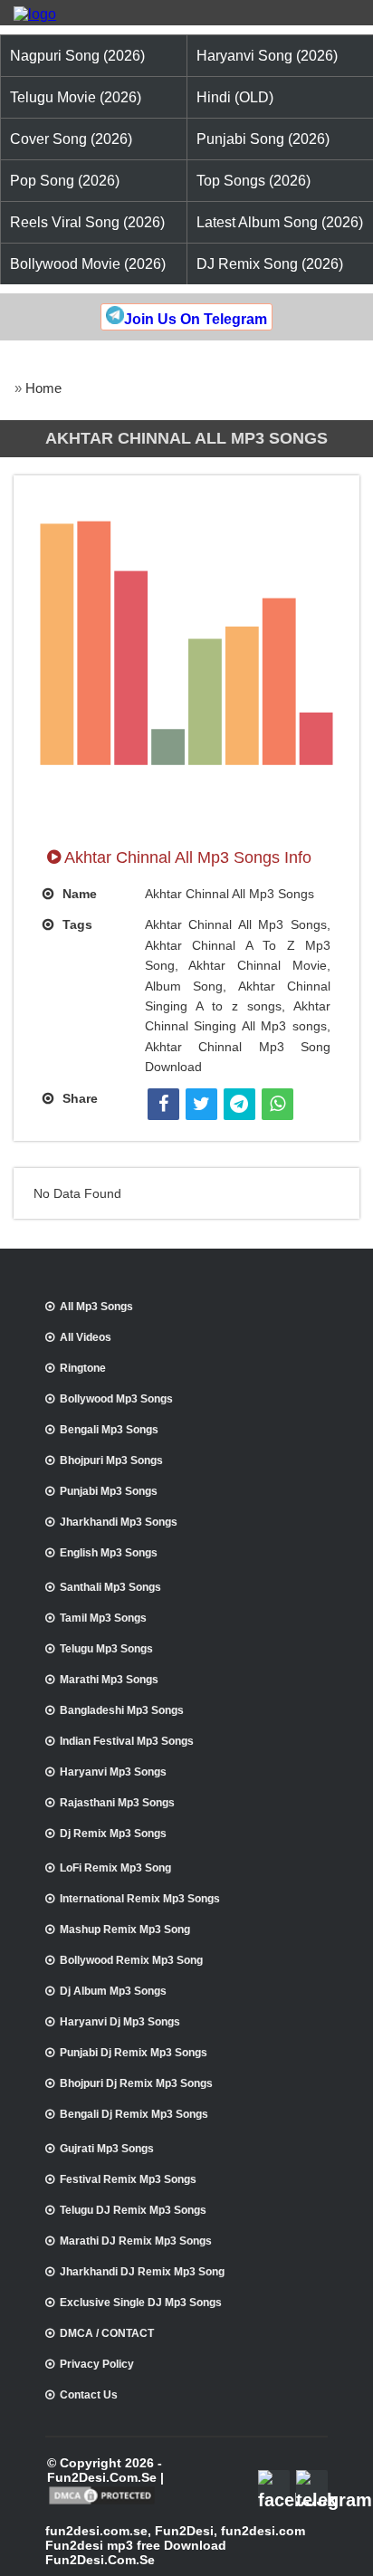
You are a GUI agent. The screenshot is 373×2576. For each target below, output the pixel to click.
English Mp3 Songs (109, 1553)
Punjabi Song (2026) (263, 139)
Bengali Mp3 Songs (109, 1430)
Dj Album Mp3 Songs (113, 1991)
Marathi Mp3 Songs (109, 1680)
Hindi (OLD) (235, 97)
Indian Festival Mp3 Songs (127, 1741)
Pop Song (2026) (65, 181)
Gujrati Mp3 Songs (107, 2149)
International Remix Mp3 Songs (140, 1899)
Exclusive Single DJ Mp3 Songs (141, 2303)
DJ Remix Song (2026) (270, 264)
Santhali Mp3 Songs (110, 1587)
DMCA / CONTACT (107, 2333)
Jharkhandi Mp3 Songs (119, 1522)
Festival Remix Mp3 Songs (128, 2179)
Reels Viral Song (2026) (87, 222)
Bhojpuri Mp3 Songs (111, 1460)
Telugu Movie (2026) (76, 97)
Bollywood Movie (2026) (88, 264)
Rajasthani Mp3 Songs (117, 1803)
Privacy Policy (97, 2364)
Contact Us (89, 2395)
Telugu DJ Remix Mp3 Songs (133, 2210)
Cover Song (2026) (71, 139)
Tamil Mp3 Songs (103, 1618)
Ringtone (83, 1368)
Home (43, 388)
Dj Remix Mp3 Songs (113, 1834)
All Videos (86, 1337)
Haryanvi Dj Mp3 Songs (120, 2022)
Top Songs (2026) (253, 181)
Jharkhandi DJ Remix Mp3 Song (142, 2272)
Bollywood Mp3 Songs (116, 1399)
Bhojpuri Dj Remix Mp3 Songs (136, 2083)
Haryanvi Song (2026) (267, 56)
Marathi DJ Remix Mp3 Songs (136, 2241)
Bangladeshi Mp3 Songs (122, 1710)
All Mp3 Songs (96, 1307)
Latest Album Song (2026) (280, 222)
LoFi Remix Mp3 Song (115, 1868)
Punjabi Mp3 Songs (109, 1491)
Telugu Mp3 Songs (106, 1649)
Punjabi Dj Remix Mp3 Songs (134, 2053)
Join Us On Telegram (196, 319)
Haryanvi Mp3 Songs (113, 1772)
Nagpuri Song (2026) (77, 56)
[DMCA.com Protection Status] (102, 2503)
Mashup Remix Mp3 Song (125, 1930)
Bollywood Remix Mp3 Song (131, 1960)
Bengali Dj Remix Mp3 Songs (134, 2114)
